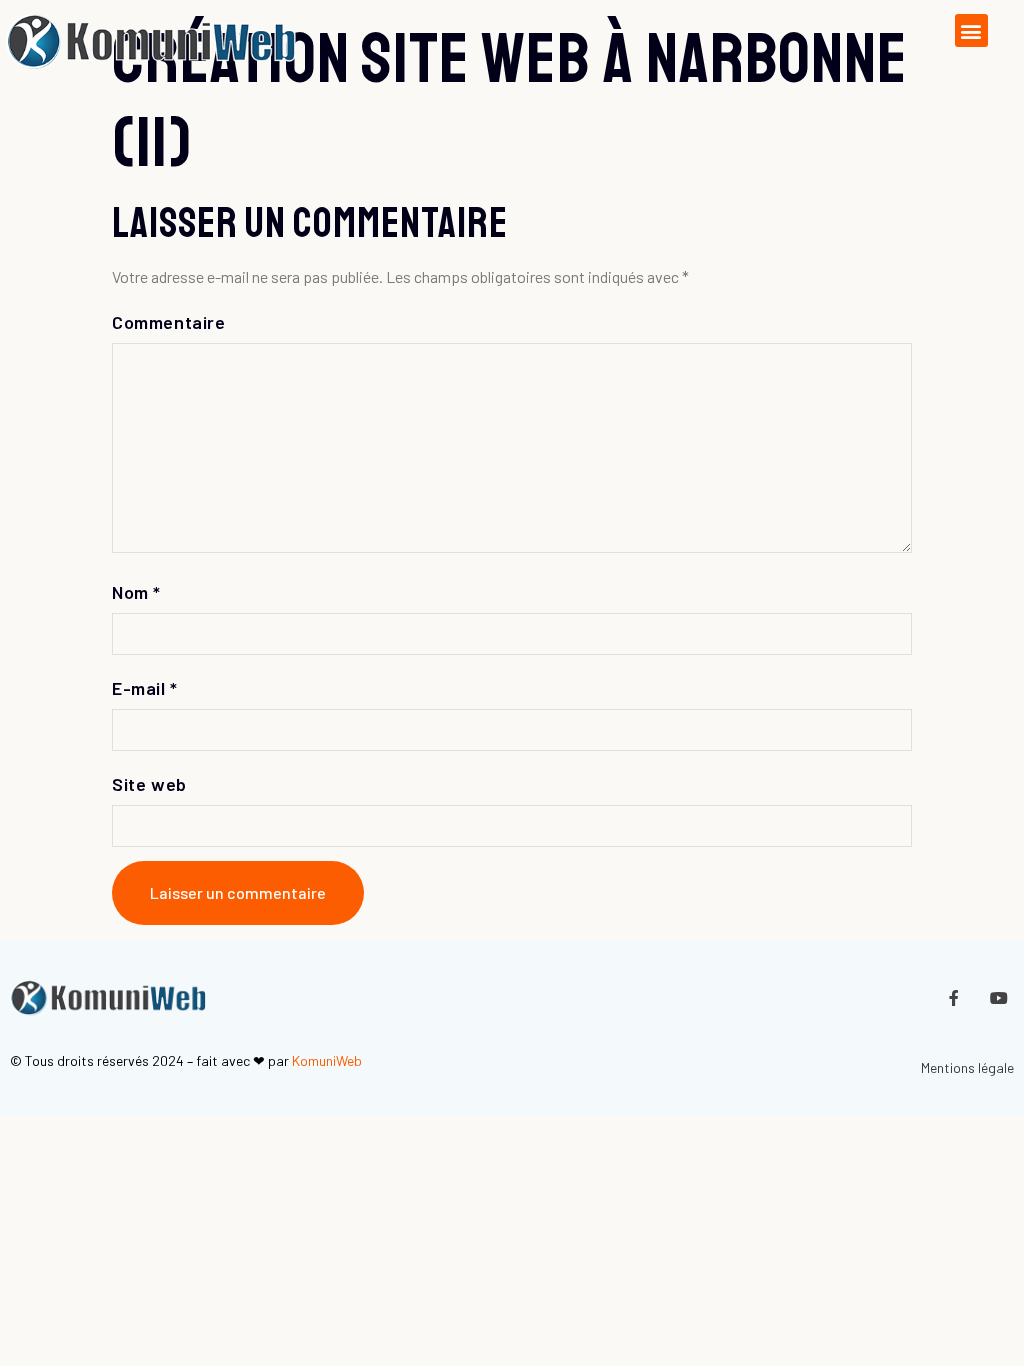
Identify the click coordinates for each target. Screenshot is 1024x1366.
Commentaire (169, 322)
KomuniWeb (327, 1060)
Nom (136, 592)
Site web (149, 784)
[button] (971, 30)
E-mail (145, 688)
